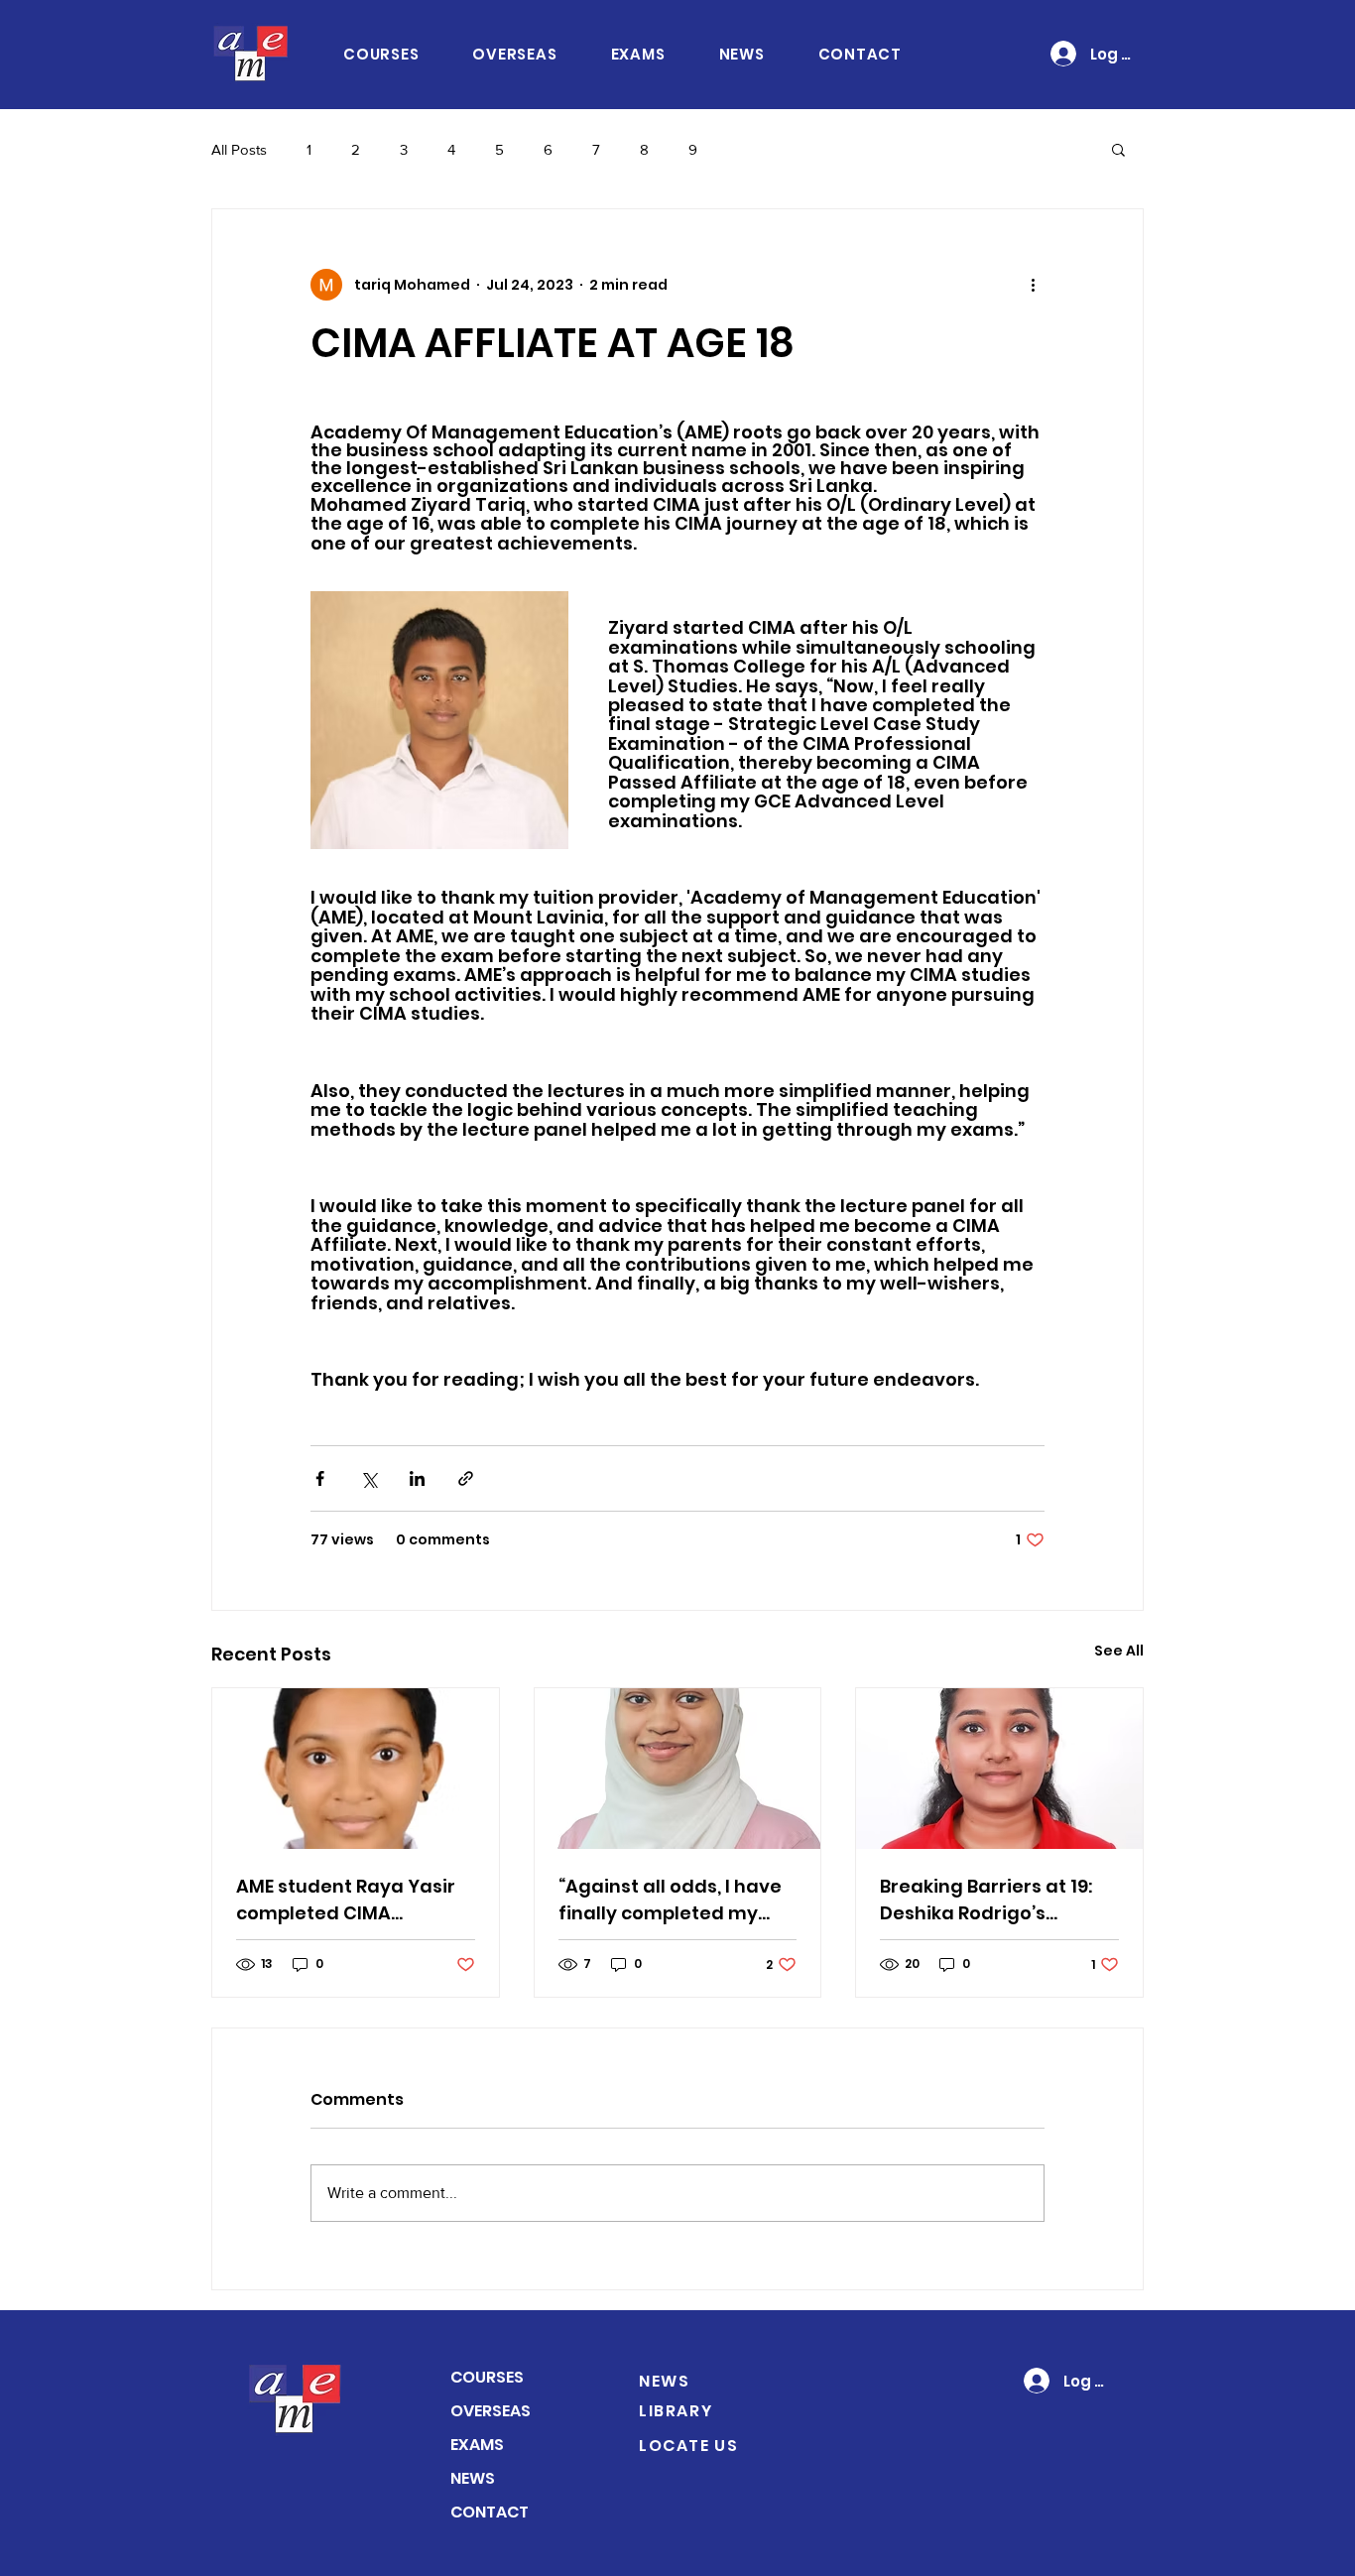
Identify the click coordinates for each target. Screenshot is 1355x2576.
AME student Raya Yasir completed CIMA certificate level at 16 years (346, 1900)
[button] (1118, 149)
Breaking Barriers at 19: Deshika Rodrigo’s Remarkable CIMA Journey (986, 1900)
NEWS (473, 2478)
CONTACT (490, 2512)
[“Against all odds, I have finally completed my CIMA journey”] (678, 1769)
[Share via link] (466, 1478)
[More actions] (1033, 285)
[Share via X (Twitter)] (369, 1478)
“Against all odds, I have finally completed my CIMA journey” (670, 1900)
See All (1119, 1651)
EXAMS (477, 2445)
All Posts (239, 149)
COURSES (487, 2377)
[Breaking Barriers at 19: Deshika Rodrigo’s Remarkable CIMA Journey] (999, 1769)
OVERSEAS (491, 2411)
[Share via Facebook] (320, 1478)
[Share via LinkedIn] (417, 1478)
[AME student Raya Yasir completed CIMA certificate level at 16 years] (356, 1769)
